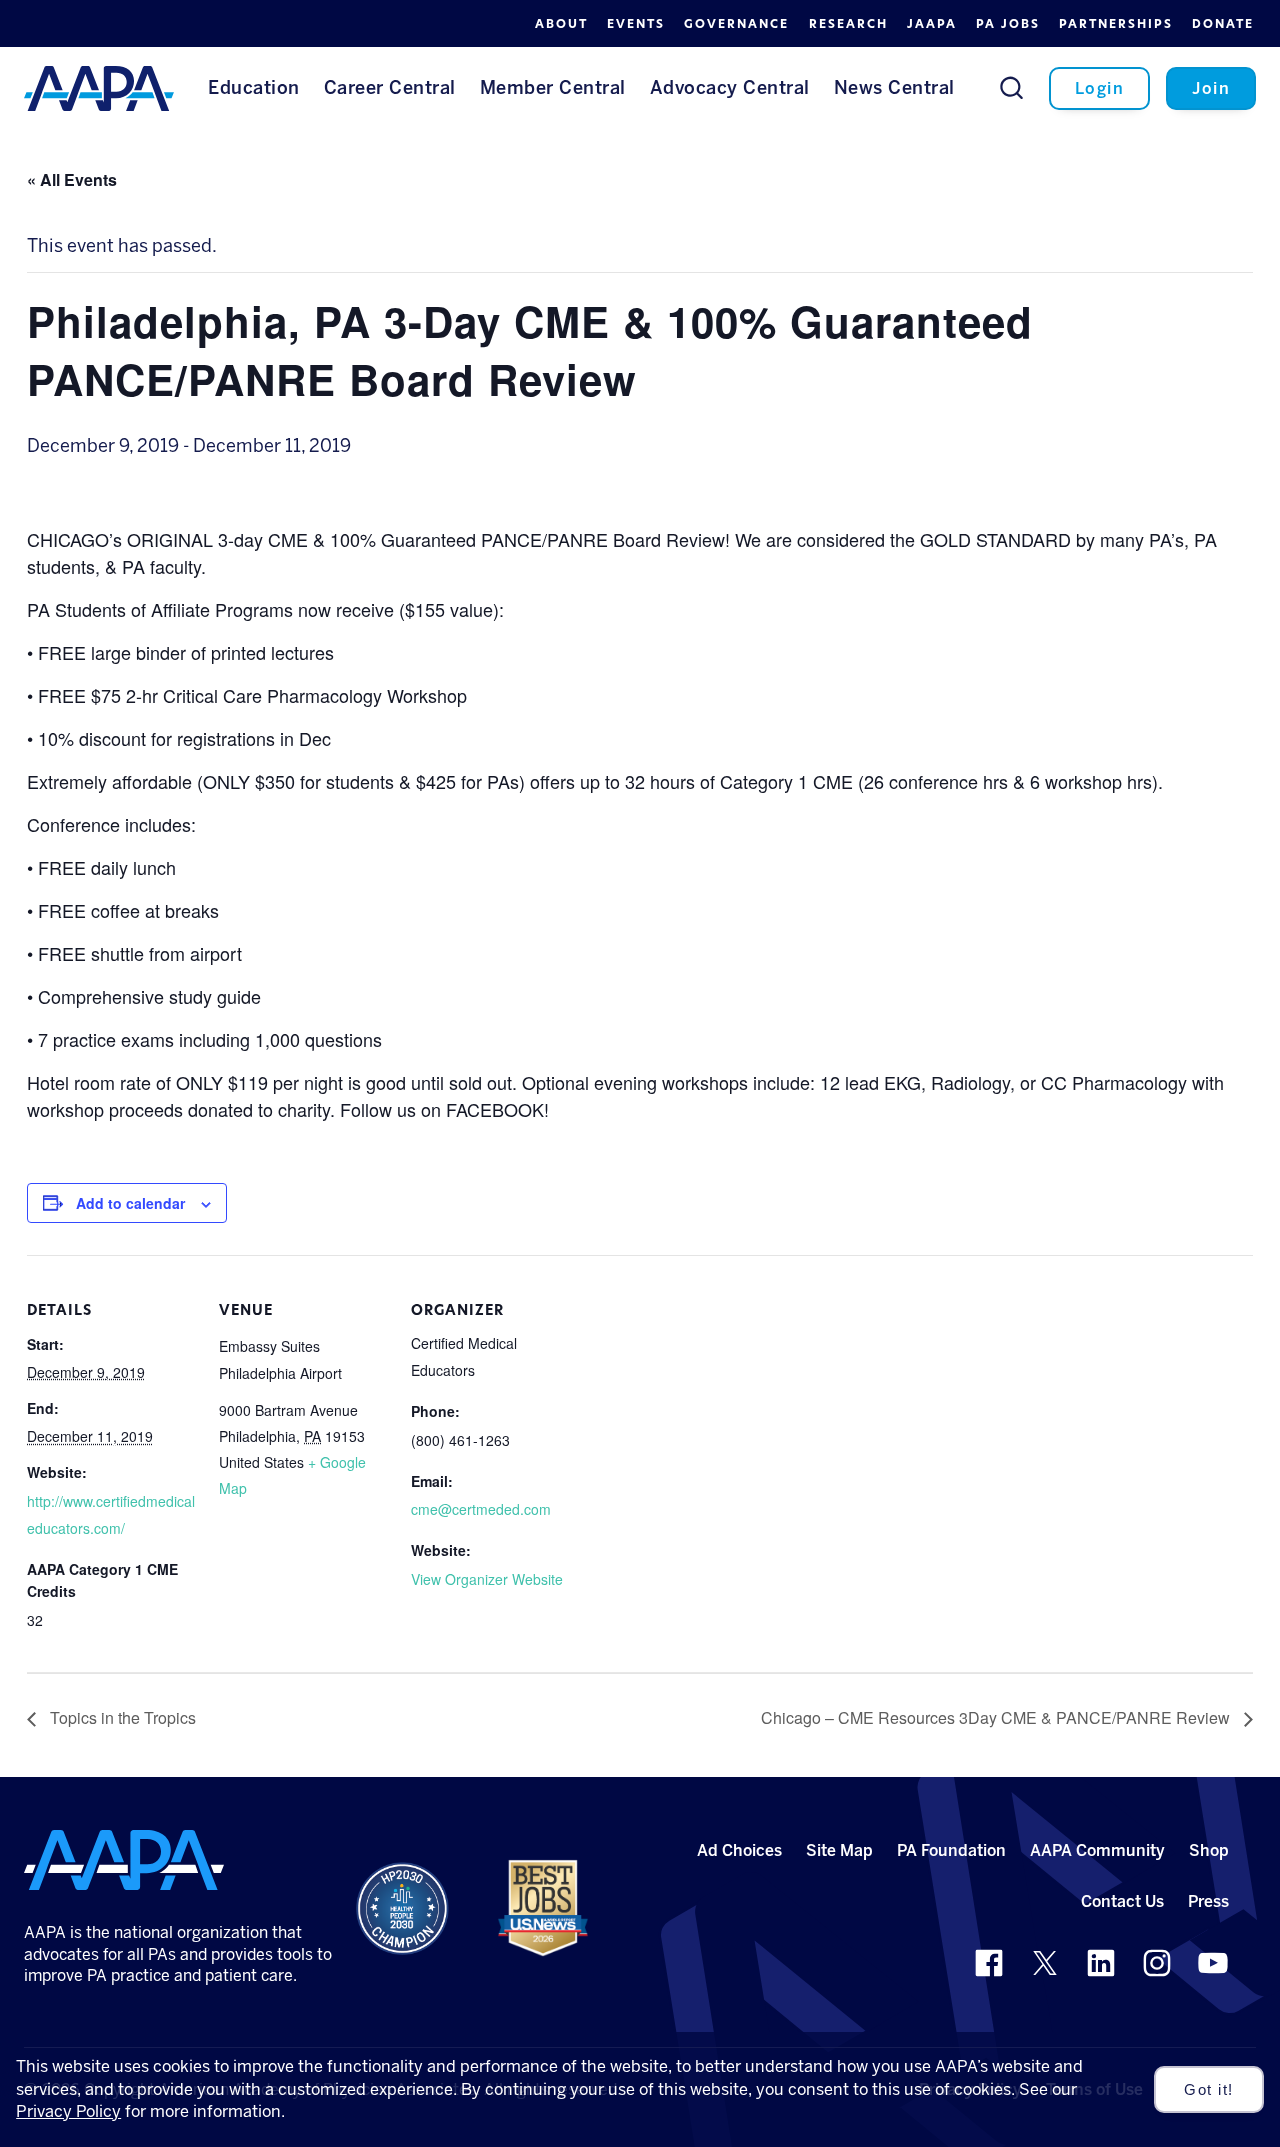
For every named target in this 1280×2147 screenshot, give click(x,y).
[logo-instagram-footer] (1157, 1963)
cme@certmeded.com (481, 1509)
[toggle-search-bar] (1011, 87)
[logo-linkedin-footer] (1101, 1963)
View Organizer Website (487, 1579)
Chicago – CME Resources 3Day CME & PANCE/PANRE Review (997, 1717)
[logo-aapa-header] (99, 87)
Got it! (1209, 2090)
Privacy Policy (68, 2111)
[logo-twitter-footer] (1045, 1963)
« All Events (72, 179)
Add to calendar (130, 1203)
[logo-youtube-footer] (1213, 1963)
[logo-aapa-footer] (124, 1860)
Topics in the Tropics (121, 1717)
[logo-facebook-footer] (989, 1963)
